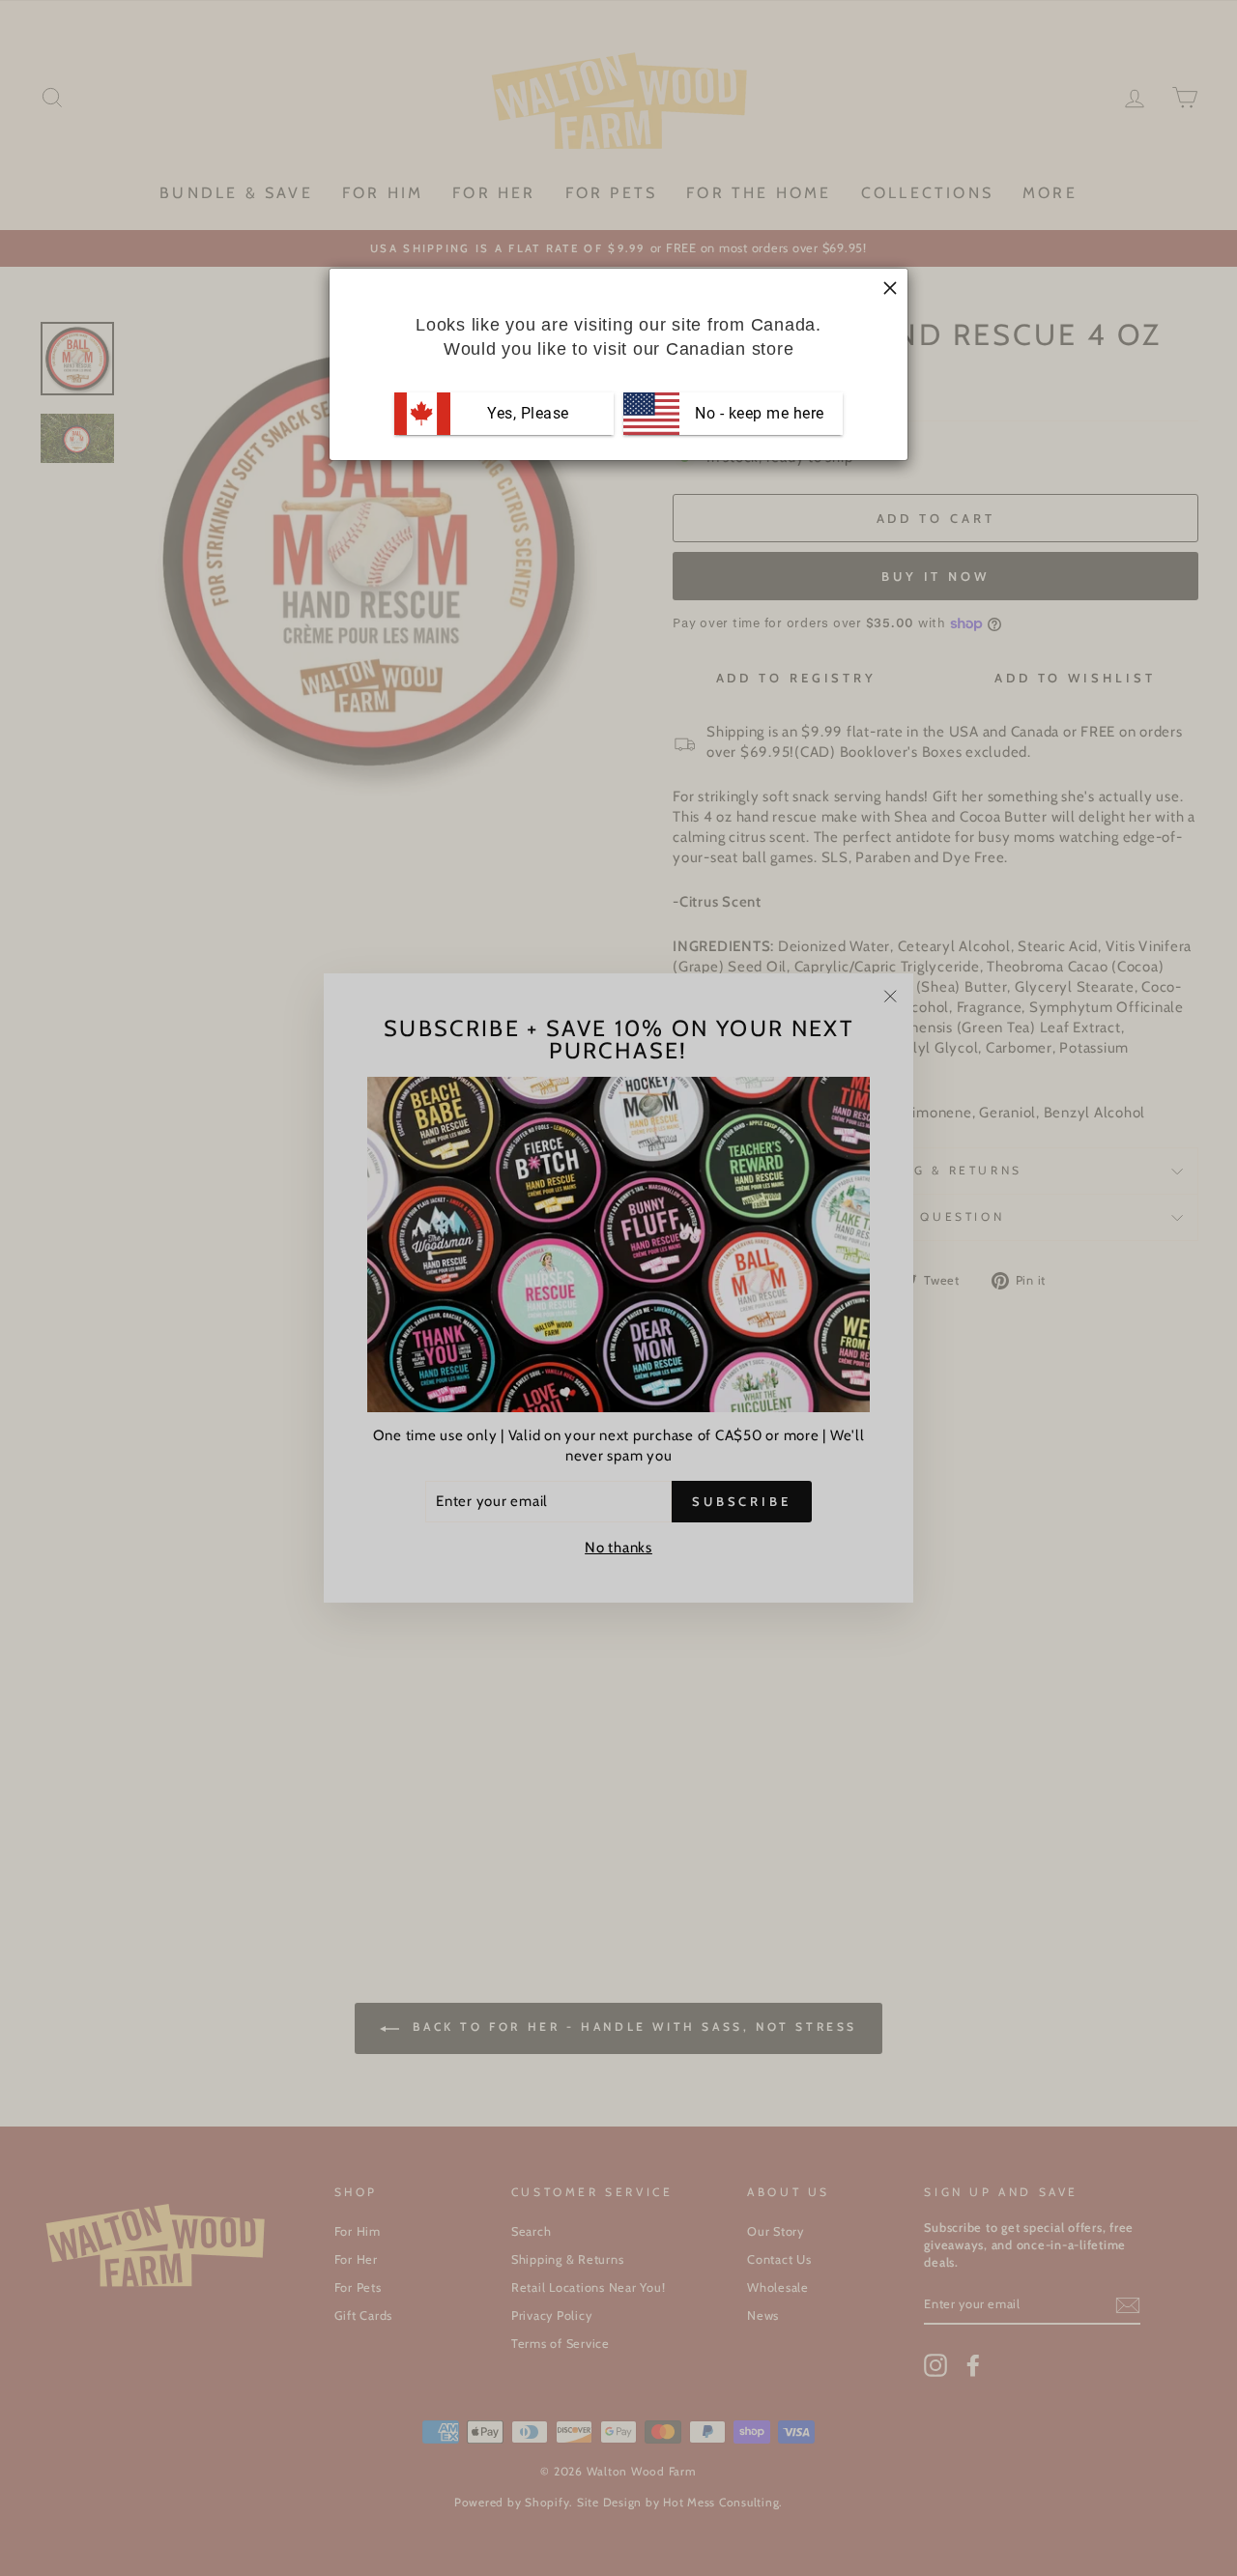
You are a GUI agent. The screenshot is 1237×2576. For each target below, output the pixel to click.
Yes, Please (528, 413)
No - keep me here (758, 413)
